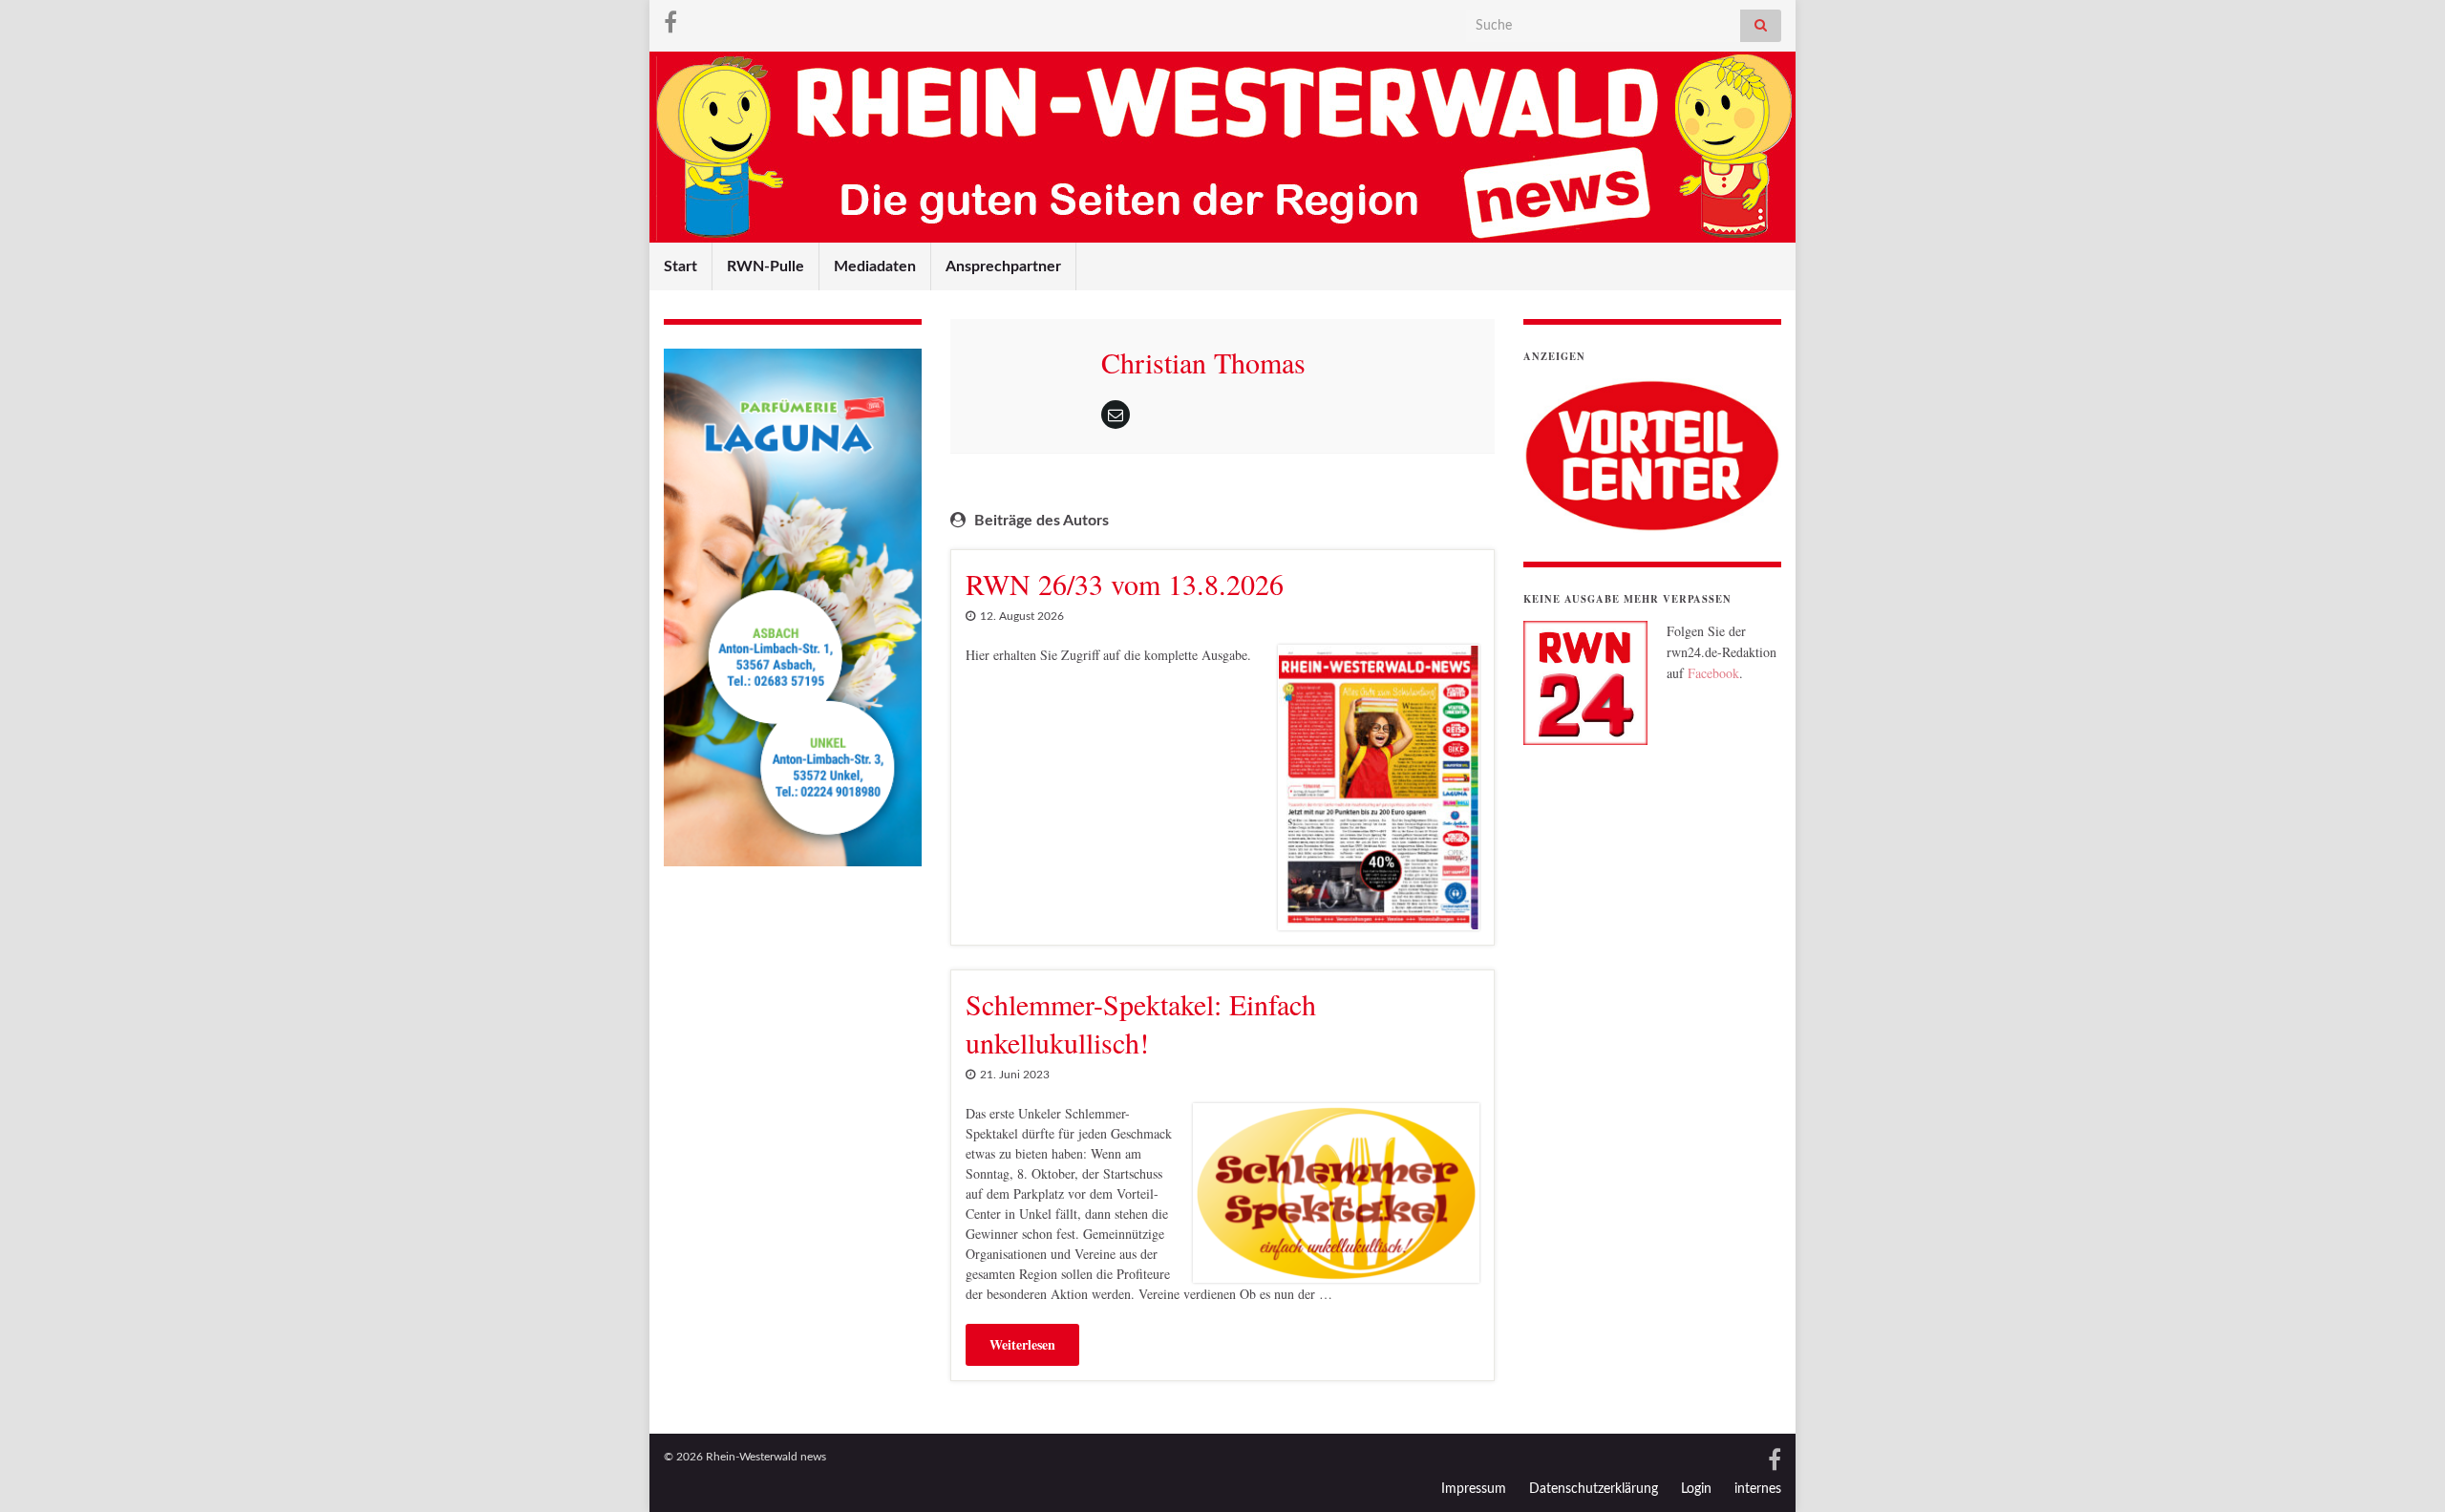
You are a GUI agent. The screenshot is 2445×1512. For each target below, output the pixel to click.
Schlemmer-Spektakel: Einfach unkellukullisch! (1141, 1023)
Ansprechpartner (1003, 266)
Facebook (1713, 673)
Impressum (1474, 1489)
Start (680, 266)
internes (1758, 1489)
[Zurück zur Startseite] (1222, 147)
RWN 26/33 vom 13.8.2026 (1125, 584)
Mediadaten (875, 266)
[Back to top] (2402, 1469)
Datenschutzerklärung (1594, 1489)
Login (1696, 1489)
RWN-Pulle (765, 266)
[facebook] (670, 21)
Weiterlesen (1022, 1344)
